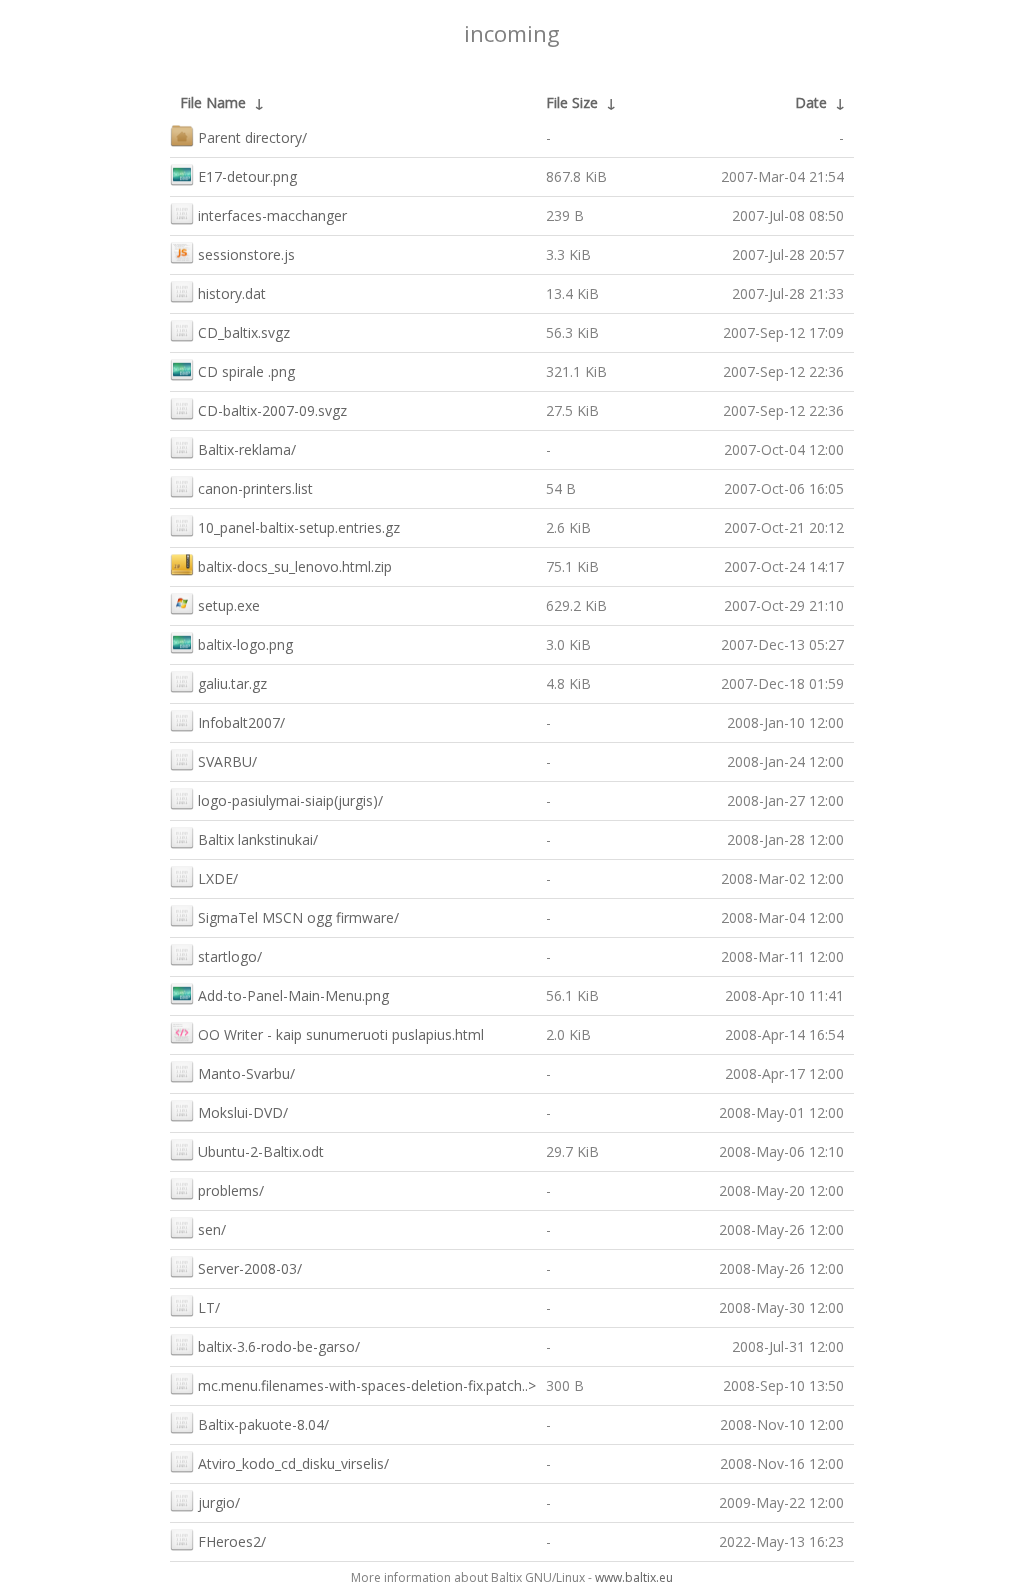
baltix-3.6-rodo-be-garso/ (279, 1346)
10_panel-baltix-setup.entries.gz (299, 527)
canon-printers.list (255, 488)
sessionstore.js (246, 254)
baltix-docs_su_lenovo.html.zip (295, 566)
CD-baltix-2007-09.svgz (272, 410)
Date (811, 102)
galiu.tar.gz (232, 683)
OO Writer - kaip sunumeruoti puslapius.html (341, 1034)
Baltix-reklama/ (247, 449)
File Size (572, 102)
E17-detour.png (247, 176)
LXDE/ (218, 878)
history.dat (232, 293)
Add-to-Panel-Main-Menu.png (293, 995)
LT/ (209, 1307)
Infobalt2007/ (241, 722)
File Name (213, 102)
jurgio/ (219, 1502)
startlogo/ (230, 956)
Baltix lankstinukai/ (258, 839)
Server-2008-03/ (250, 1268)
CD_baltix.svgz (244, 332)
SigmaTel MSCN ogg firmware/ (298, 917)
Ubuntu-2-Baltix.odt (261, 1151)
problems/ (231, 1190)
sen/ (212, 1229)
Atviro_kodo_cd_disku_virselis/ (293, 1463)
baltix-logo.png (245, 644)
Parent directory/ (252, 137)
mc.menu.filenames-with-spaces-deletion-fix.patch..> (367, 1385)
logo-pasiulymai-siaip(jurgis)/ (290, 800)
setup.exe (229, 605)
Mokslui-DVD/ (243, 1112)
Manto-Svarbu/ (246, 1073)
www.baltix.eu (634, 1577)
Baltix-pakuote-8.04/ (263, 1424)
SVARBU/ (227, 761)
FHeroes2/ (232, 1541)
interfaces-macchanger (272, 215)
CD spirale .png (246, 371)
